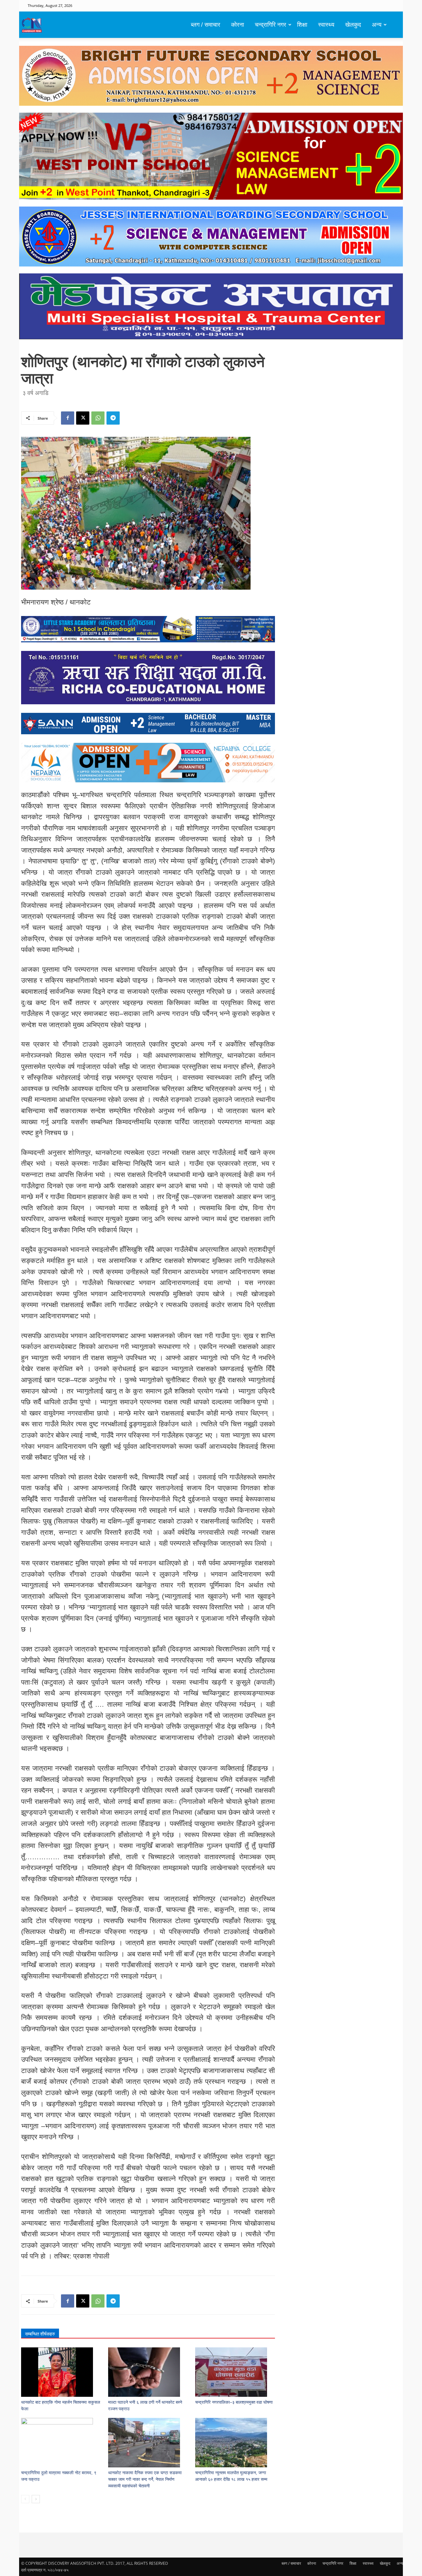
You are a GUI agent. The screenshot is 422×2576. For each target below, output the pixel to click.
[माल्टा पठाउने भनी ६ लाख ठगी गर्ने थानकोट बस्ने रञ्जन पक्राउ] (148, 2372)
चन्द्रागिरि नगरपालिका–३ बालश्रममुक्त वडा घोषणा (234, 2402)
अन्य (377, 25)
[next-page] (36, 2499)
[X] (83, 418)
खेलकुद (353, 25)
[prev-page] (25, 2499)
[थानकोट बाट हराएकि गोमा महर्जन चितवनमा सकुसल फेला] (61, 2372)
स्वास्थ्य (326, 25)
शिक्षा (302, 25)
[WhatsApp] (98, 418)
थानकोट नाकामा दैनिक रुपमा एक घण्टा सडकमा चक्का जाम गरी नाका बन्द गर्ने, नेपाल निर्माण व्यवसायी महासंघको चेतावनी (145, 2479)
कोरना (238, 25)
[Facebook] (68, 418)
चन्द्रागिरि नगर (271, 25)
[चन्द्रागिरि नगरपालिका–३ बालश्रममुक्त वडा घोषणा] (235, 2372)
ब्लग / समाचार (206, 25)
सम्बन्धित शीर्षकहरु (40, 2334)
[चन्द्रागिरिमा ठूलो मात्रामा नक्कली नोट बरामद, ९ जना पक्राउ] (61, 2443)
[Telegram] (113, 418)
